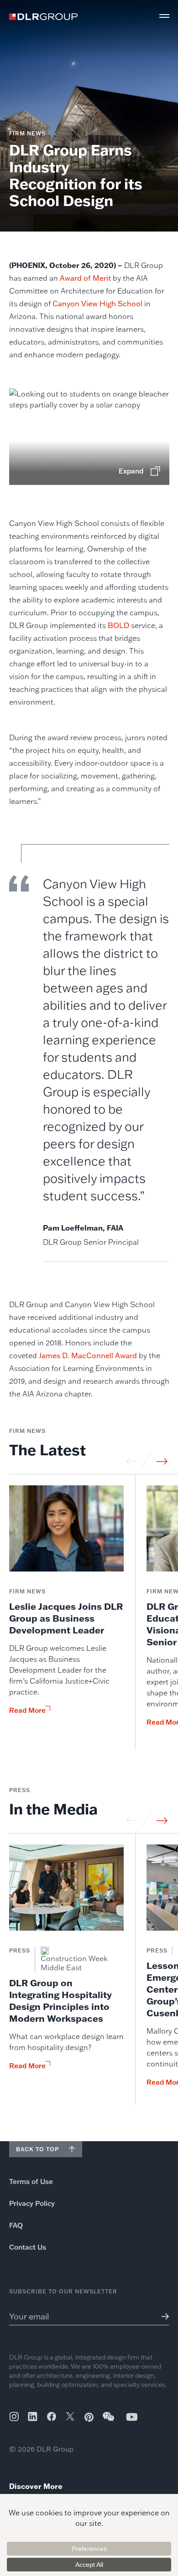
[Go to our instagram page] (14, 2416)
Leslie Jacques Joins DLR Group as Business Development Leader (66, 1618)
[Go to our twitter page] (70, 2417)
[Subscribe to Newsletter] (162, 2316)
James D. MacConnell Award (88, 1355)
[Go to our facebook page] (52, 2416)
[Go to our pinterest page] (89, 2417)
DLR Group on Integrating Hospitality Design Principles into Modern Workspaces (60, 2000)
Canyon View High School (97, 304)
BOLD (118, 625)
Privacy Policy (32, 2203)
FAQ (16, 2225)
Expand (131, 471)
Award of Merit (85, 278)
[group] (67, 1618)
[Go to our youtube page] (132, 2417)
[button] (164, 16)
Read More (27, 1710)
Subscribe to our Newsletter (63, 2291)
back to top (37, 2149)
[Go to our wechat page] (109, 2421)
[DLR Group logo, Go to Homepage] (43, 17)
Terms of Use (31, 2182)
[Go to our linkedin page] (33, 2416)
